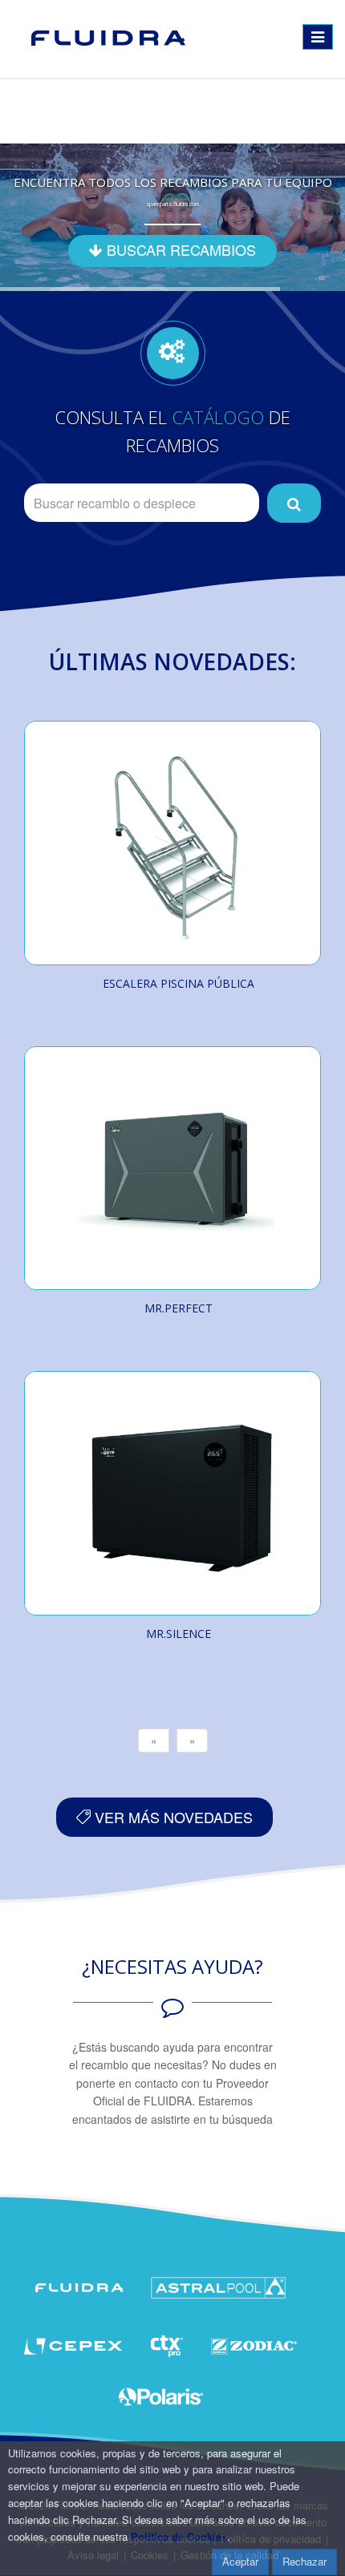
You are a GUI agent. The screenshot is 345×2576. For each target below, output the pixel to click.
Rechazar (304, 2561)
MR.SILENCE (179, 1634)
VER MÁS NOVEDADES (172, 1817)
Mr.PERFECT (179, 1308)
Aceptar (240, 2561)
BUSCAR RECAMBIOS (179, 249)
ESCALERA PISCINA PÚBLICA (179, 983)
